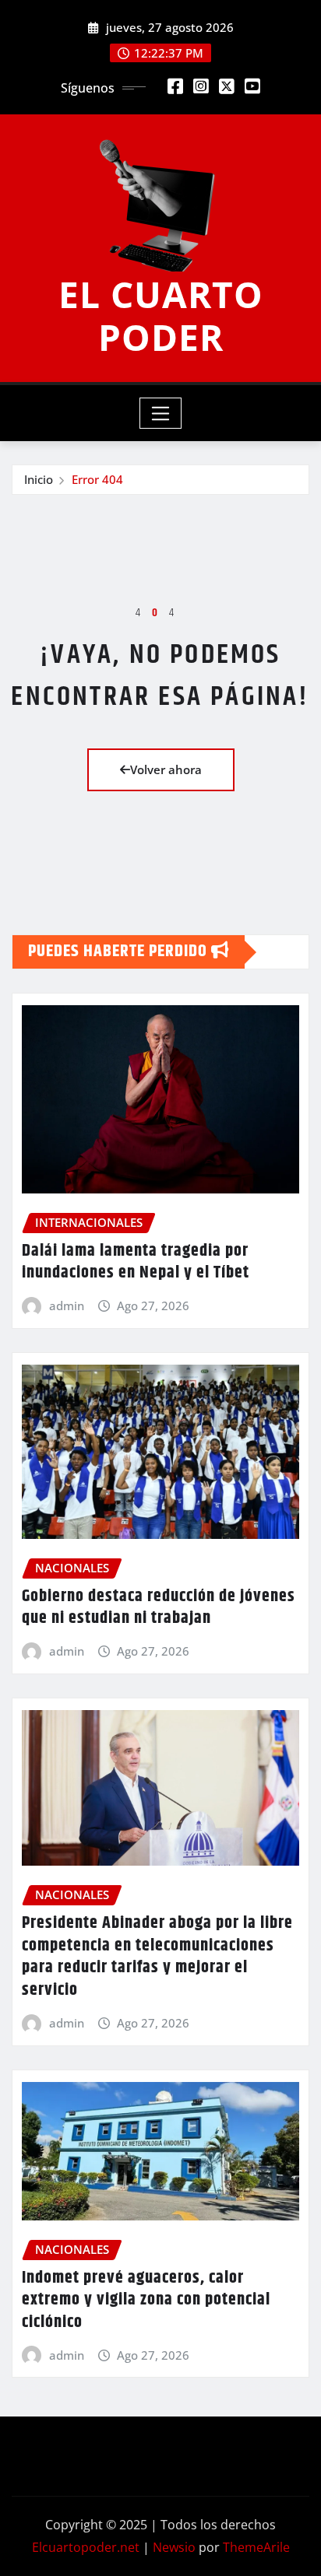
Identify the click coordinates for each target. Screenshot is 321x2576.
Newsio (174, 2547)
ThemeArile (256, 2547)
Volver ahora (166, 769)
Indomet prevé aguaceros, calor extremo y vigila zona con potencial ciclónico (146, 2300)
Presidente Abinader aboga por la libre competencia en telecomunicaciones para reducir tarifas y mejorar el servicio (157, 1957)
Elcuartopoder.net (86, 2547)
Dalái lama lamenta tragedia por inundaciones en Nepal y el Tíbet (136, 1262)
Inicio (39, 479)
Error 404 (97, 479)
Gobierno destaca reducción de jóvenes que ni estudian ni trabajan (159, 1608)
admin (67, 1306)
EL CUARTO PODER (161, 315)
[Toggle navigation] (161, 413)
